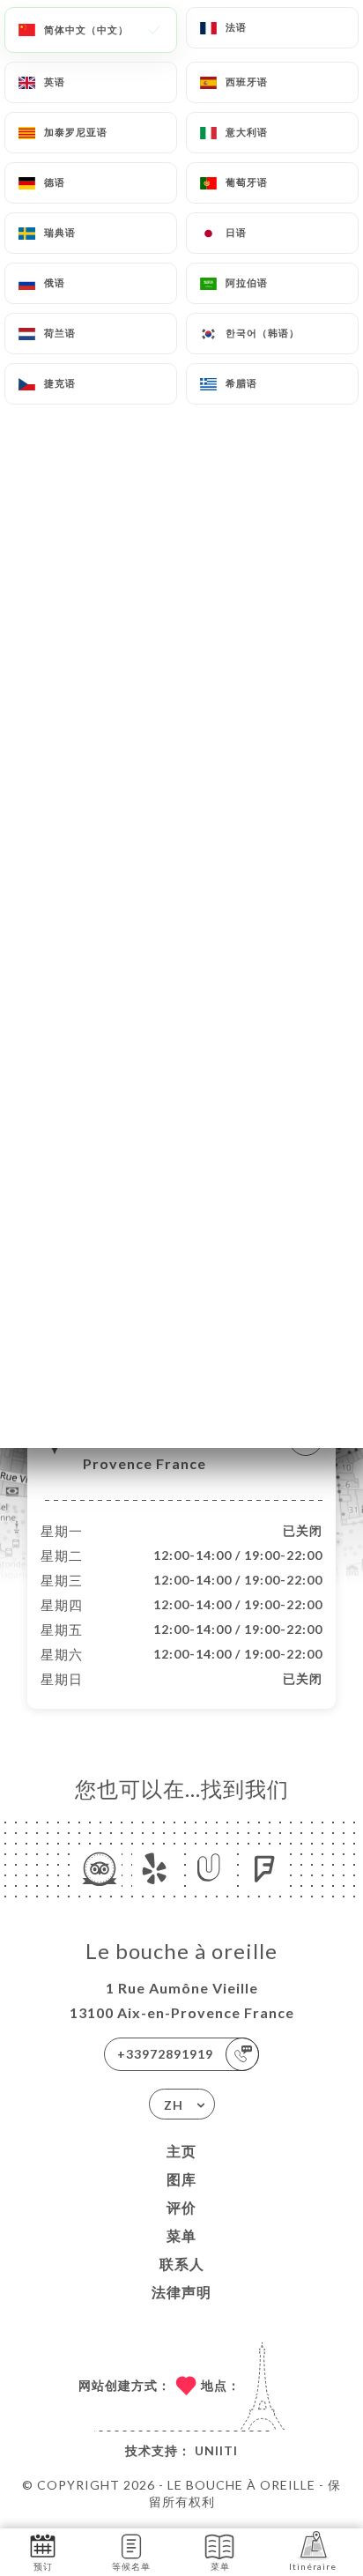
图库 (181, 2179)
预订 (43, 2566)
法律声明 (181, 2292)
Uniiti (216, 2450)
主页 (181, 2151)
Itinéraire (313, 2566)
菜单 (181, 2235)
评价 (181, 2207)
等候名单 (131, 2566)
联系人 (182, 2264)
